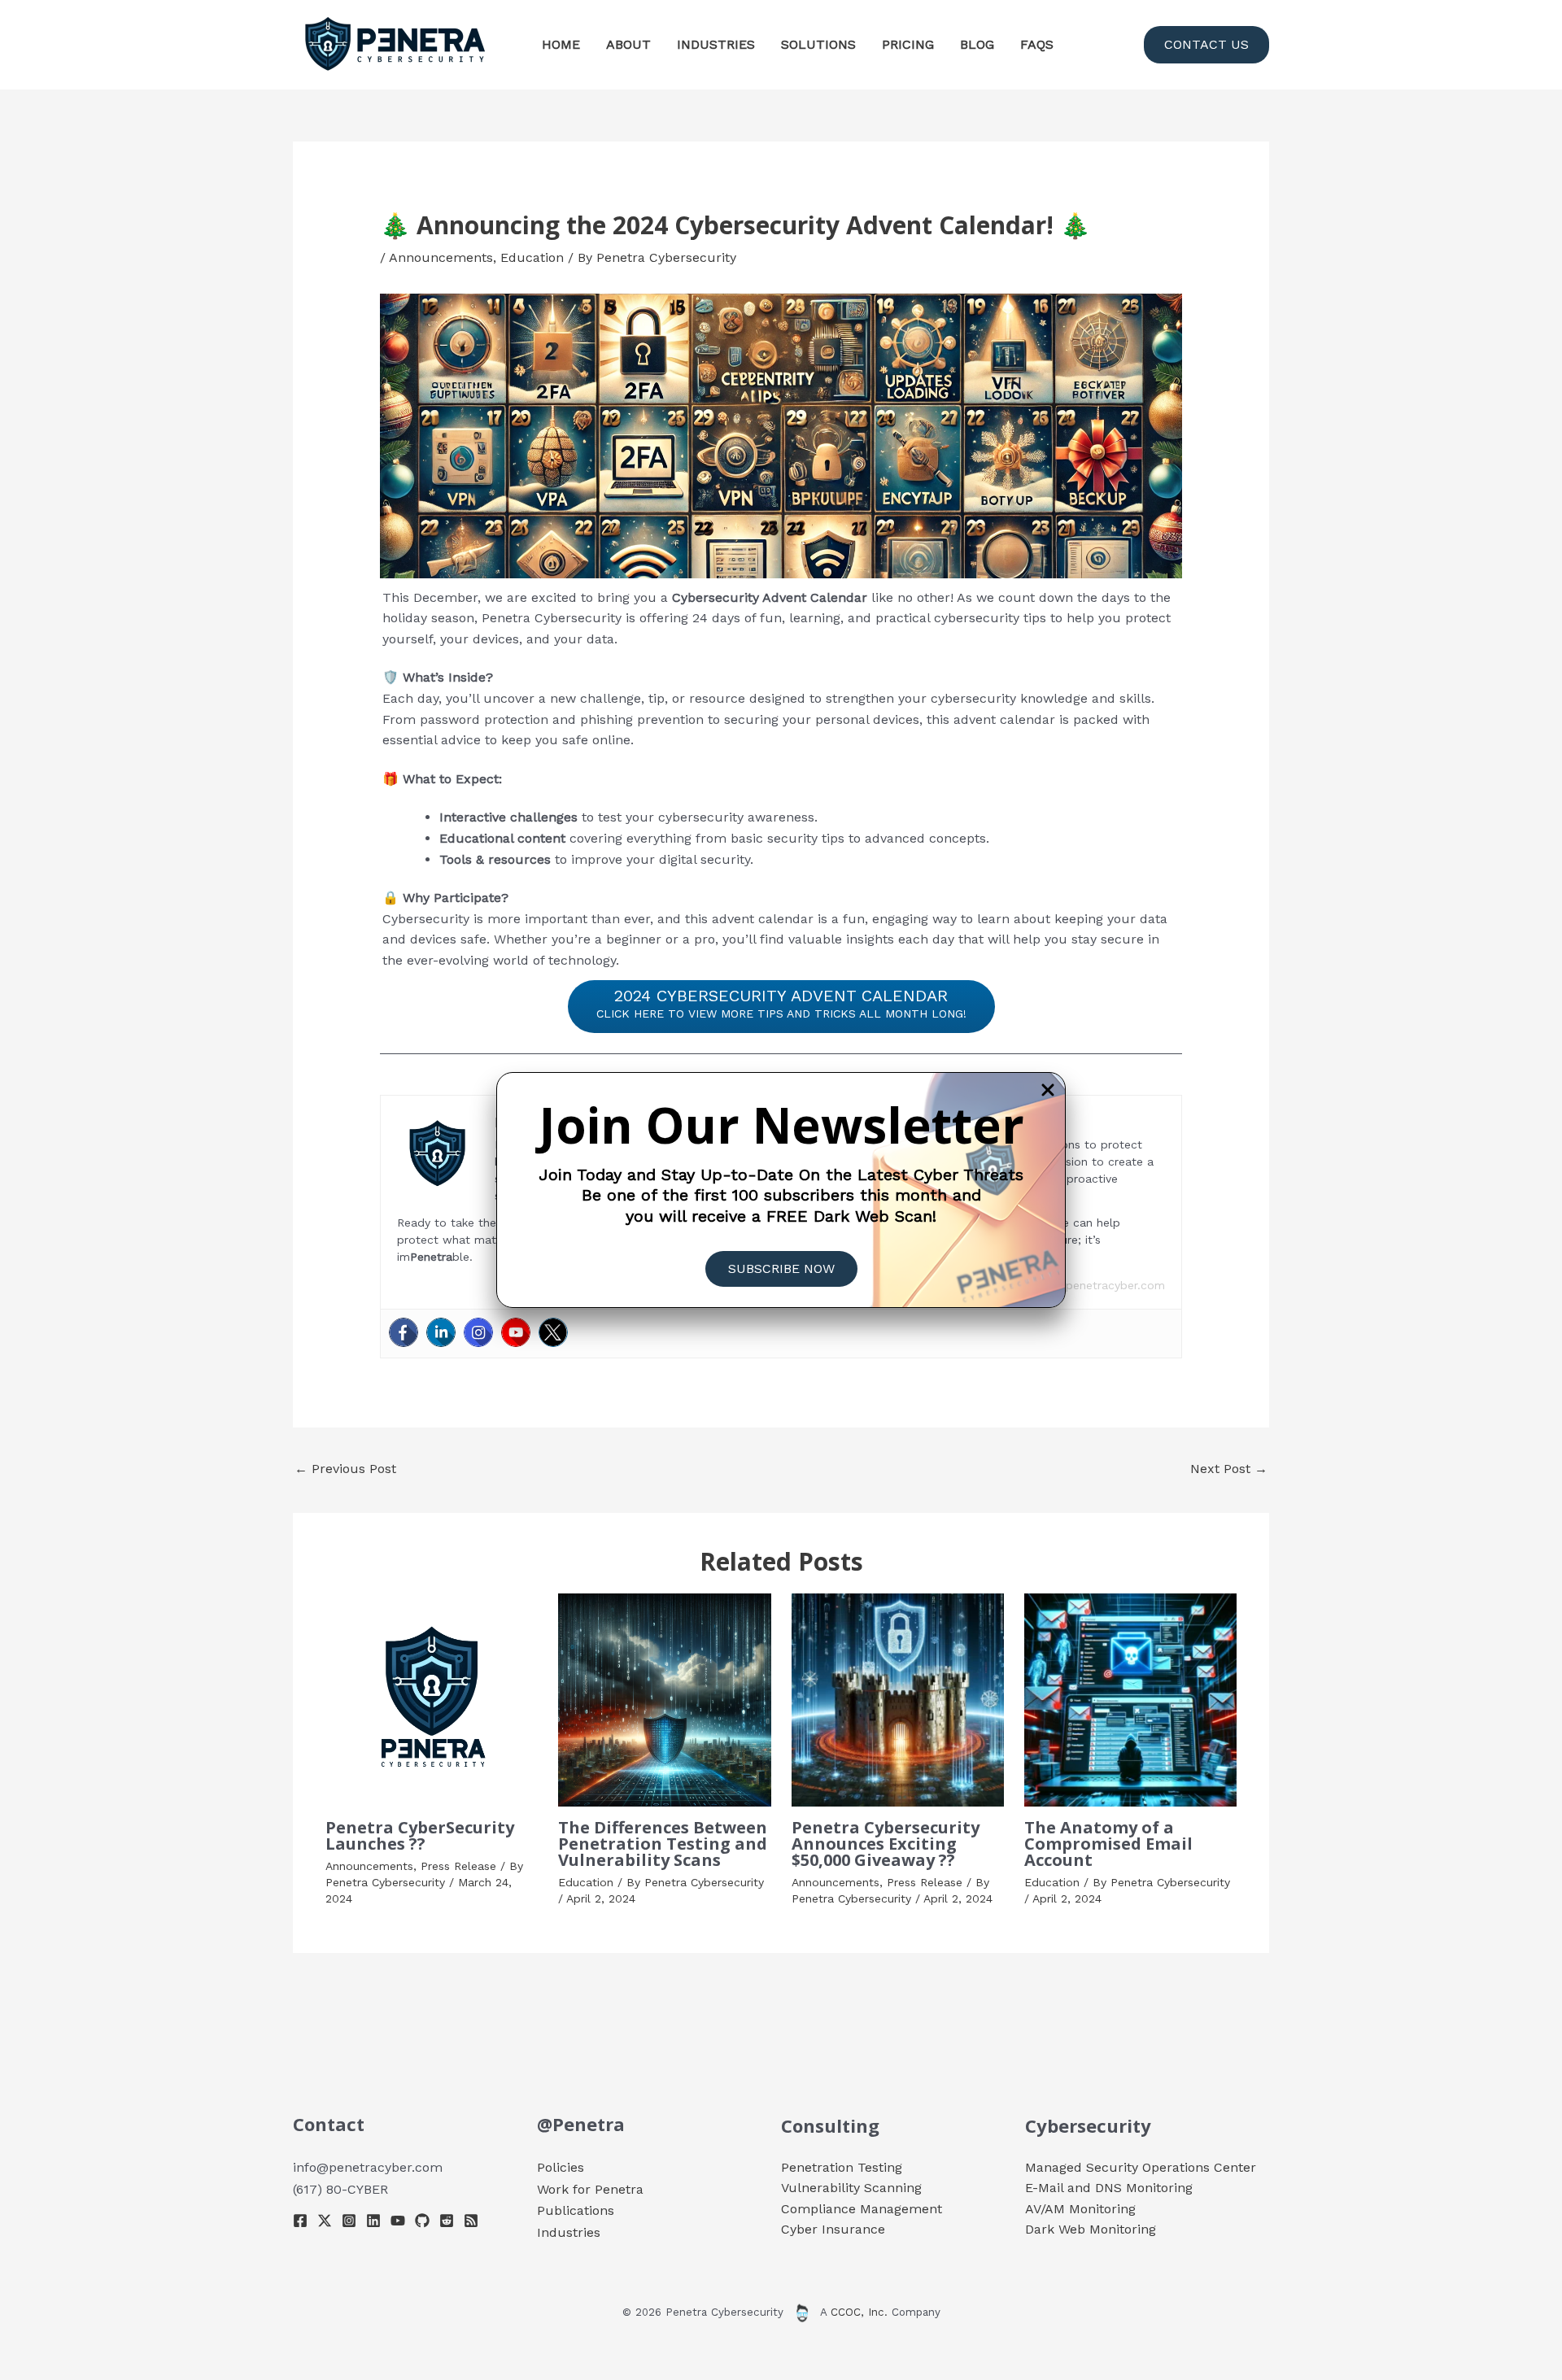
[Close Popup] (1048, 1091)
